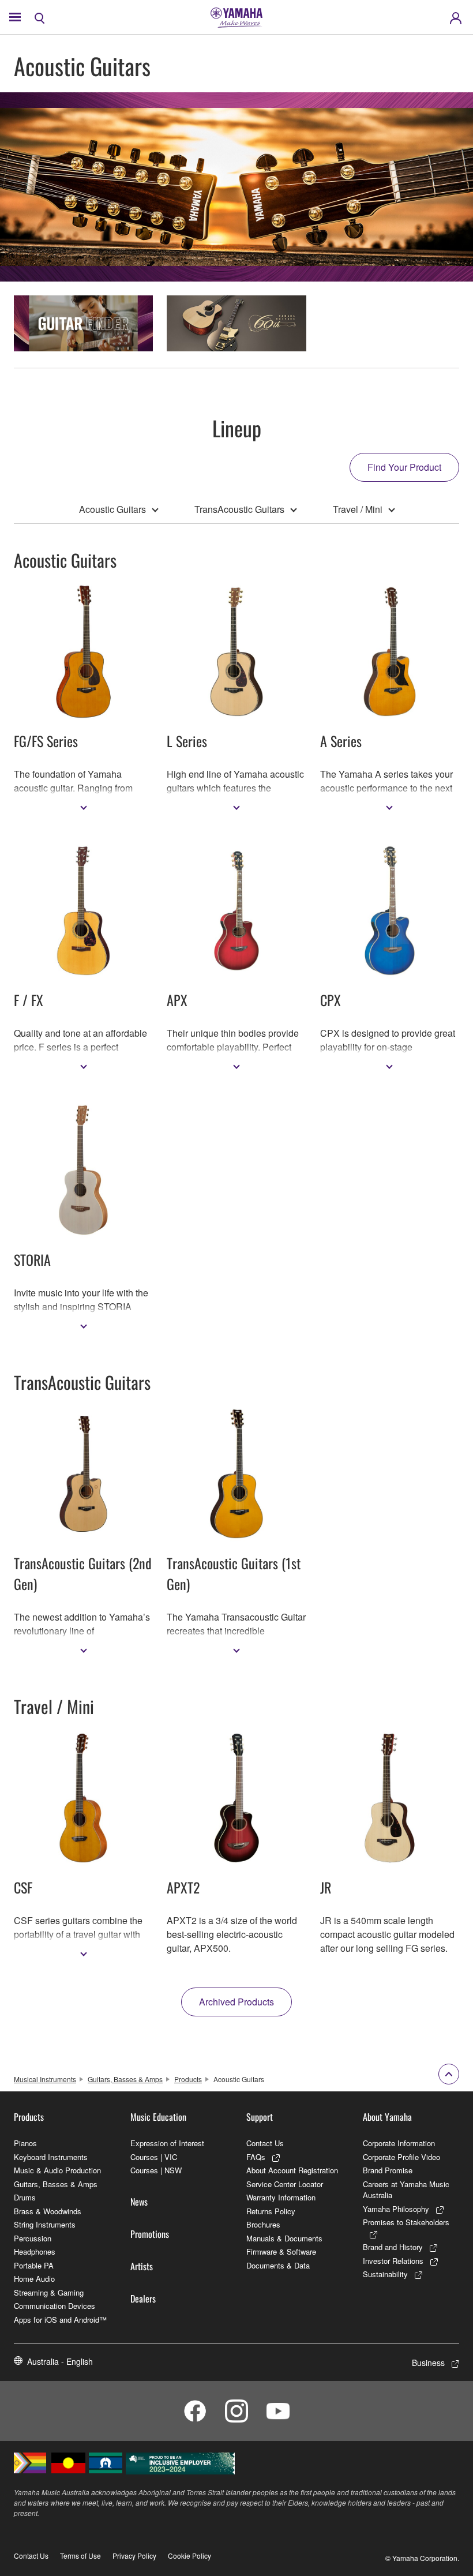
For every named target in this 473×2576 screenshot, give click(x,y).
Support (260, 2117)
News (139, 2202)
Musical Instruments (45, 2079)
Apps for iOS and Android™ (60, 2320)
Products (188, 2079)
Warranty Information (281, 2197)
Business (428, 2363)
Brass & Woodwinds (48, 2211)
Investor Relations (393, 2261)
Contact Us (265, 2143)
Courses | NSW (156, 2170)
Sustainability (385, 2274)
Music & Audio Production (57, 2170)
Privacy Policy (134, 2556)
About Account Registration (292, 2170)
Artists (142, 2266)
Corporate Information (399, 2143)
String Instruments (45, 2224)
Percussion (33, 2238)
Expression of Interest (167, 2143)
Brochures (263, 2224)
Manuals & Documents (284, 2238)
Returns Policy (271, 2211)
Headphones (35, 2251)
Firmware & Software (281, 2251)
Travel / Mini (358, 509)
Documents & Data (278, 2265)
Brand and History (393, 2247)
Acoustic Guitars (112, 509)
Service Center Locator (285, 2184)
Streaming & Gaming (49, 2292)
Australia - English (60, 2361)
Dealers (143, 2298)
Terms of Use (80, 2556)
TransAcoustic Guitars (239, 509)
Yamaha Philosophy (396, 2209)
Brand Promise (388, 2170)
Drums (25, 2197)
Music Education (158, 2117)
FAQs (256, 2157)
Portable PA (34, 2265)
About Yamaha (387, 2117)
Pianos (25, 2143)
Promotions (150, 2234)
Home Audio (34, 2279)
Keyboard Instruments (51, 2157)
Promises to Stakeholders (406, 2222)
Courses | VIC (154, 2157)
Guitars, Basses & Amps (125, 2079)
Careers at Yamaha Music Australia (406, 2190)
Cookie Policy (189, 2556)
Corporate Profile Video (401, 2157)
